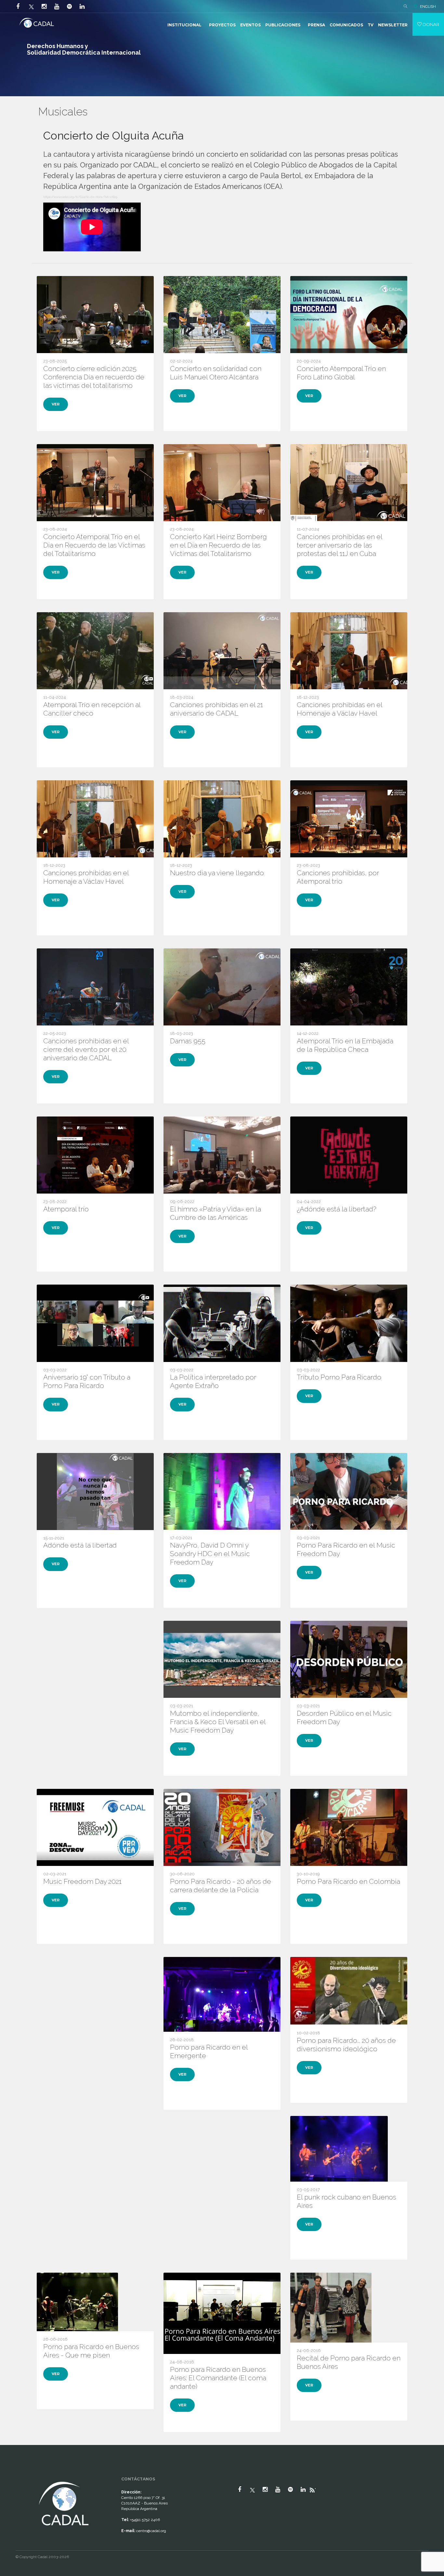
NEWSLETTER (393, 25)
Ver (56, 404)
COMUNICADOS (346, 25)
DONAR (430, 24)
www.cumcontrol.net (13, 2474)
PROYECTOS (222, 25)
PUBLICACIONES (283, 25)
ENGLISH (428, 7)
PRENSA (316, 25)
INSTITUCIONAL (184, 25)
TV (371, 25)
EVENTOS (250, 25)
